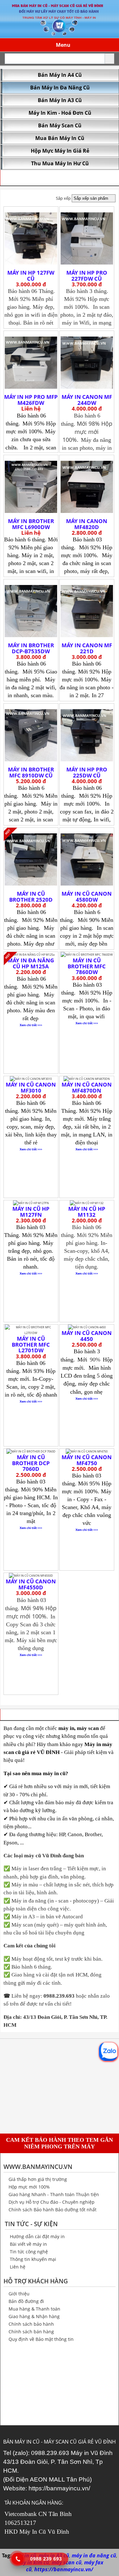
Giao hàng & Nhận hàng (34, 2316)
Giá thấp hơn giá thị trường (38, 2179)
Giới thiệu (19, 2294)
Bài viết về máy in (28, 2244)
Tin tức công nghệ (29, 2252)
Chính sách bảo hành (31, 2324)
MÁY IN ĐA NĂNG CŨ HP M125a (31, 963)
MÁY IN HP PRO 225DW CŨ (87, 772)
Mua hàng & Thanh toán (34, 2309)
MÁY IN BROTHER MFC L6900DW (31, 524)
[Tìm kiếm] (109, 59)
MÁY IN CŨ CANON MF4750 (87, 1460)
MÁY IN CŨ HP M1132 (87, 1212)
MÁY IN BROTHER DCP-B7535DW (31, 648)
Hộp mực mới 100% (29, 2187)
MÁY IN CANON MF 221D (87, 648)
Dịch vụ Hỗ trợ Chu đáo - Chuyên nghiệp (52, 2202)
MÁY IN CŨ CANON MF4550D (31, 1584)
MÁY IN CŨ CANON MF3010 (31, 1087)
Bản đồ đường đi (26, 2301)
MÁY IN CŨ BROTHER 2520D (31, 897)
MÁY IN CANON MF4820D (87, 524)
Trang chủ (15, 178)
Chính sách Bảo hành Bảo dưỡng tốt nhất (53, 2210)
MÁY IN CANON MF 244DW (87, 400)
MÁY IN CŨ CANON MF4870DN (87, 1087)
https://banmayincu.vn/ (59, 2488)
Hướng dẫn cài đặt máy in (37, 2236)
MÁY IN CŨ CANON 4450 (87, 1336)
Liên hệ (18, 2267)
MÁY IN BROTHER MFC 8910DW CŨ (31, 772)
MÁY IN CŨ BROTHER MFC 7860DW (87, 966)
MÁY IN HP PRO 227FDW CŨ (87, 276)
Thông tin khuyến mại (33, 2259)
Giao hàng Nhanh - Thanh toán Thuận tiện (54, 2194)
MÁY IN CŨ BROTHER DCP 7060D (31, 1463)
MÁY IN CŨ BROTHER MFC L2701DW (31, 1344)
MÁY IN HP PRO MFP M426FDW (31, 400)
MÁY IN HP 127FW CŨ (31, 276)
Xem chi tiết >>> (31, 1025)
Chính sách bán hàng (31, 2332)
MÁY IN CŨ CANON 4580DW (87, 897)
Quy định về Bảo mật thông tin (41, 2339)
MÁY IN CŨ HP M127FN (31, 1212)
